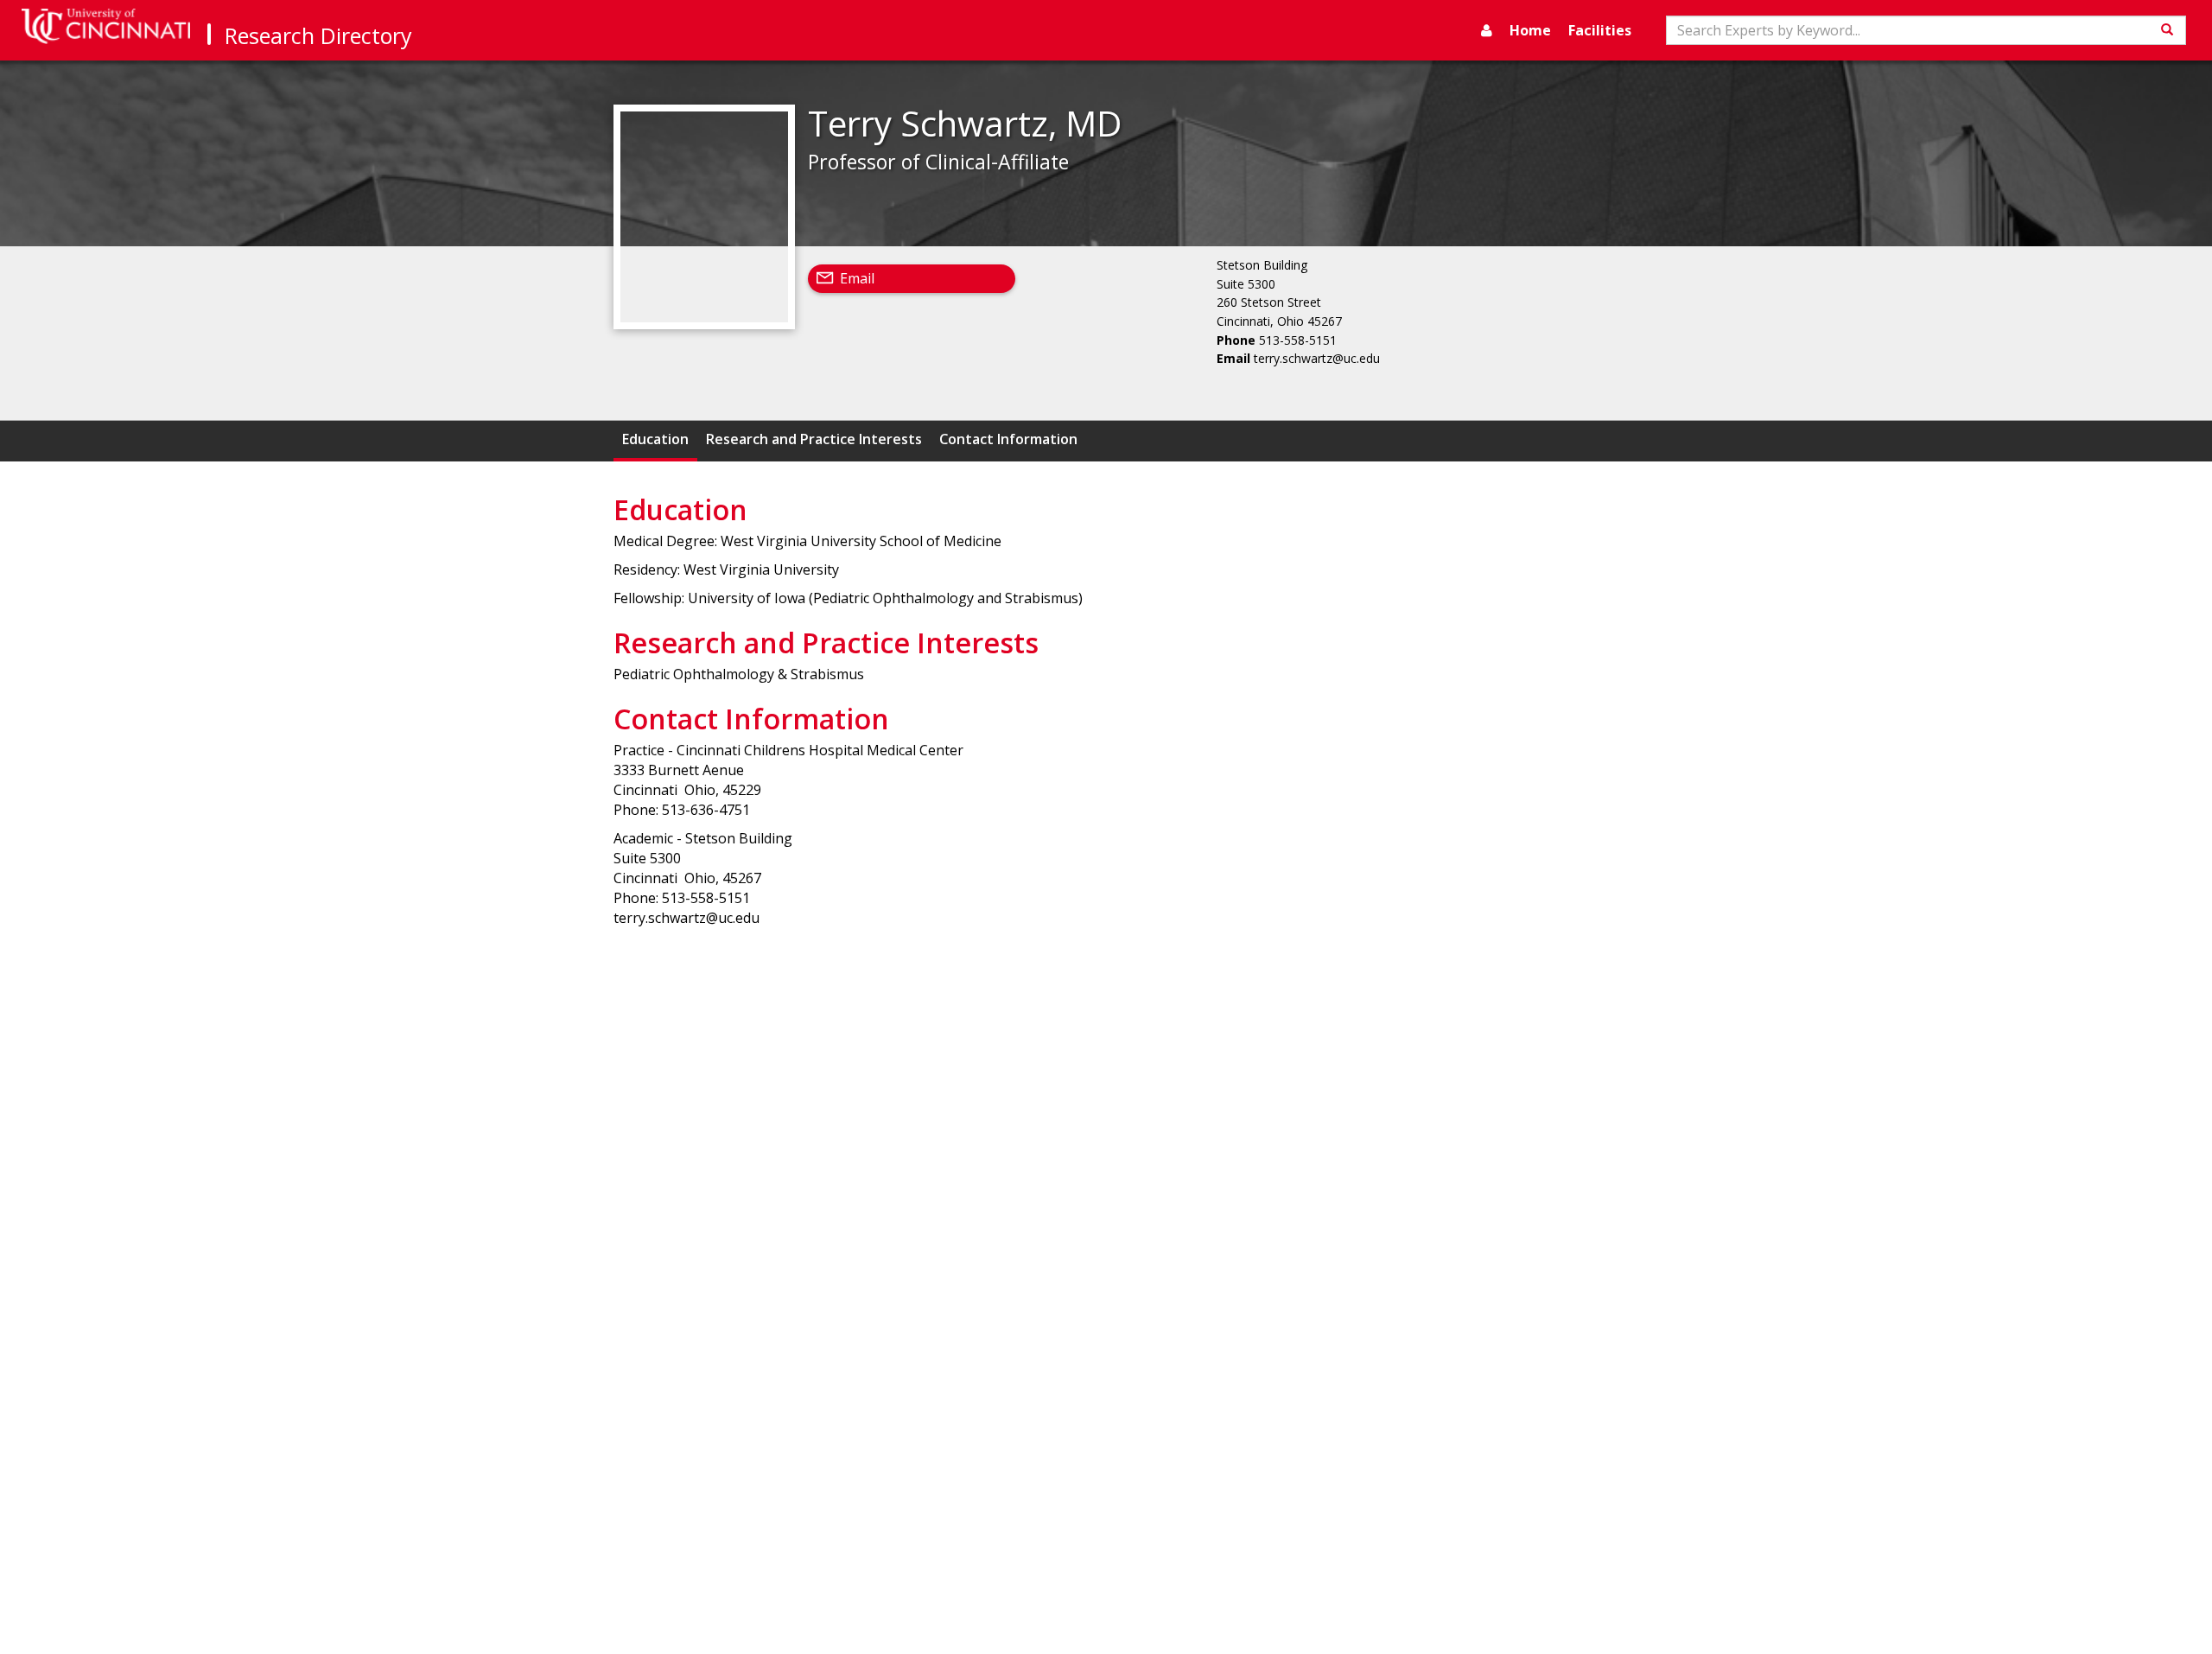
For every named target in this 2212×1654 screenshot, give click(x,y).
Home (1530, 30)
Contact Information (1008, 439)
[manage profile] (1487, 30)
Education (655, 439)
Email (857, 278)
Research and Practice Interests (814, 439)
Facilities (1600, 30)
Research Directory (318, 35)
